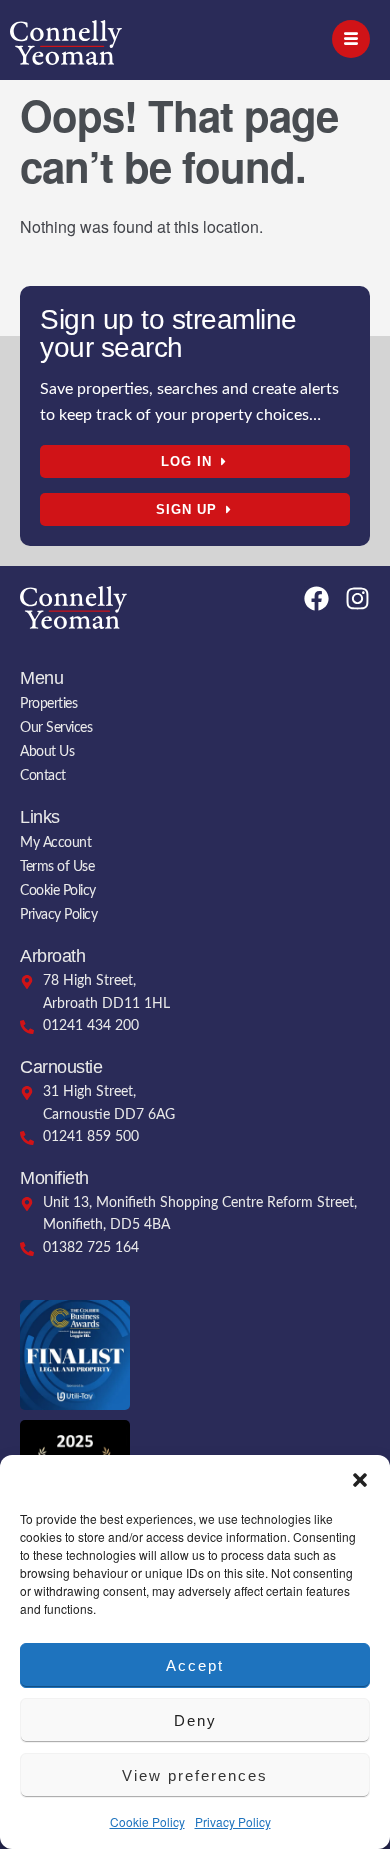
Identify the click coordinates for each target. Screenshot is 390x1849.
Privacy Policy (233, 1821)
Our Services (56, 728)
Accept (195, 1665)
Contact (43, 776)
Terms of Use (57, 867)
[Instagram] (357, 598)
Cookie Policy (147, 1821)
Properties (48, 704)
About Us (47, 752)
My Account (55, 843)
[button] (360, 1480)
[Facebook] (316, 598)
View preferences (195, 1775)
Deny (195, 1720)
